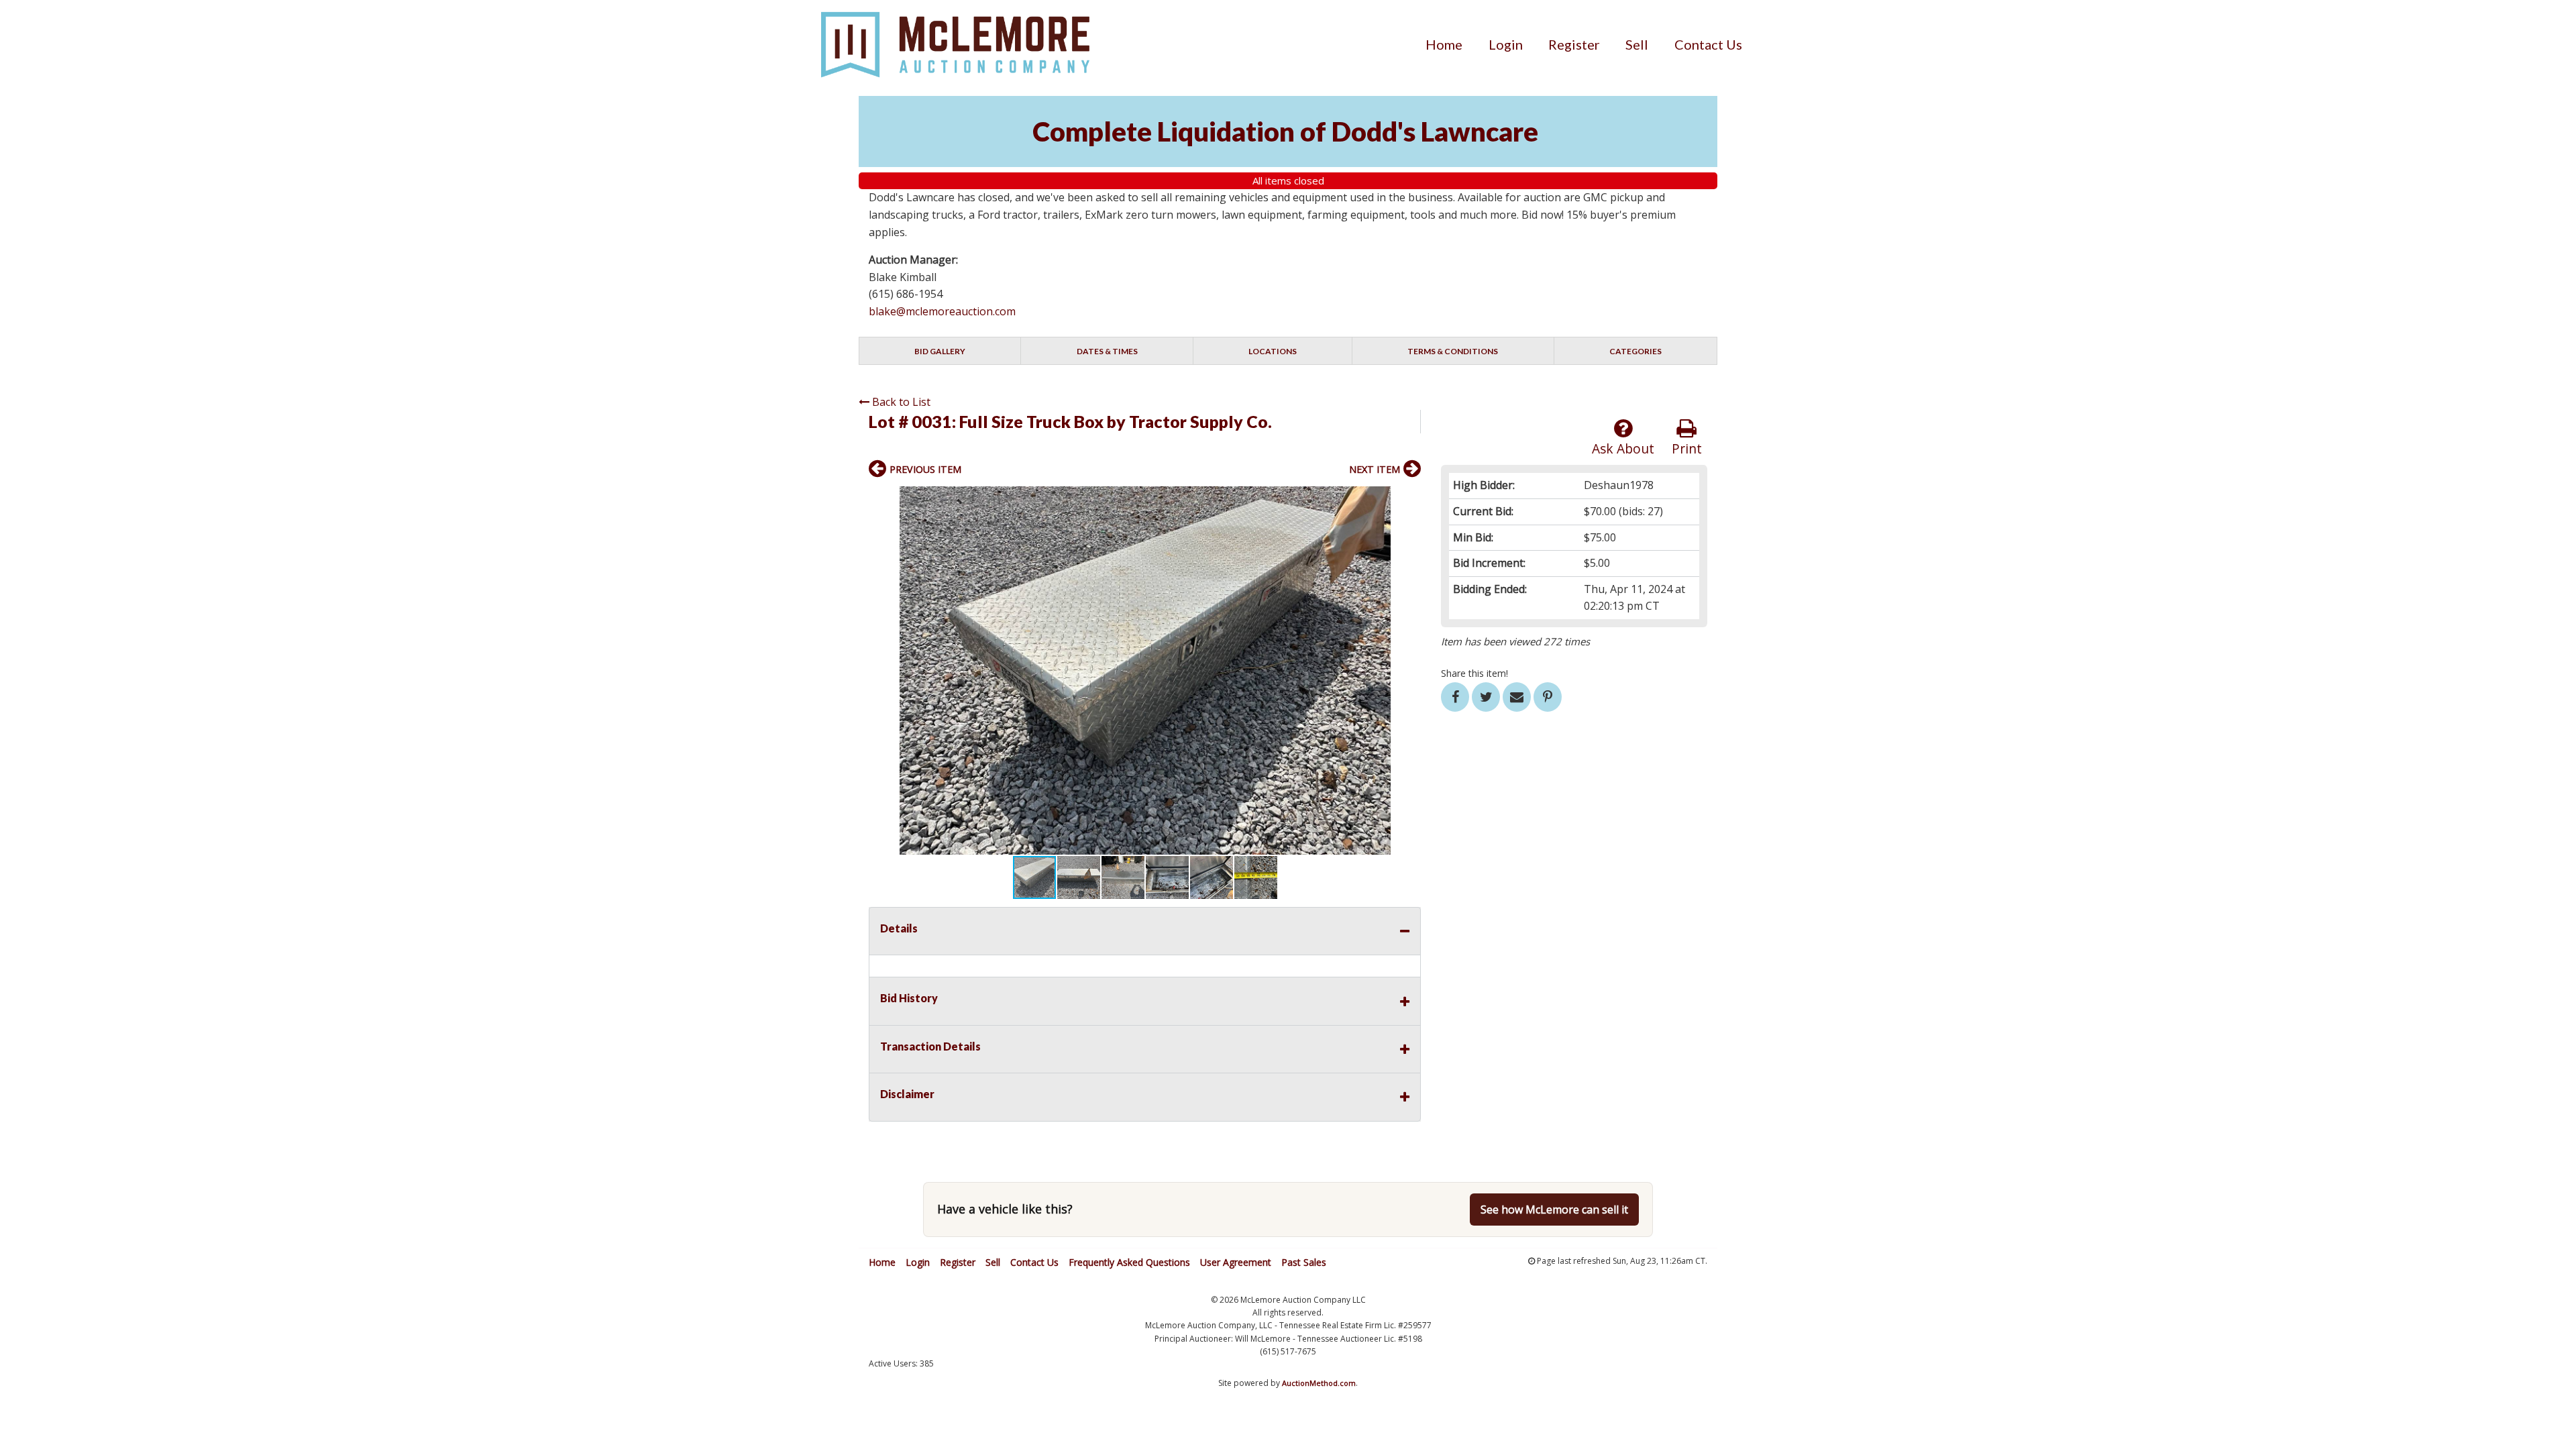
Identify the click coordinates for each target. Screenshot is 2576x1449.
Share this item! (1474, 673)
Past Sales (1304, 1262)
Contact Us (1708, 44)
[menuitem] (1444, 44)
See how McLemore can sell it (1554, 1210)
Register (1574, 44)
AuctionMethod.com (1319, 1383)
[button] (1409, 498)
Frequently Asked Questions (1129, 1262)
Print (1687, 448)
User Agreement (1236, 1262)
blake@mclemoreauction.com (942, 311)
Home (1444, 44)
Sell (1637, 44)
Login (1506, 44)
